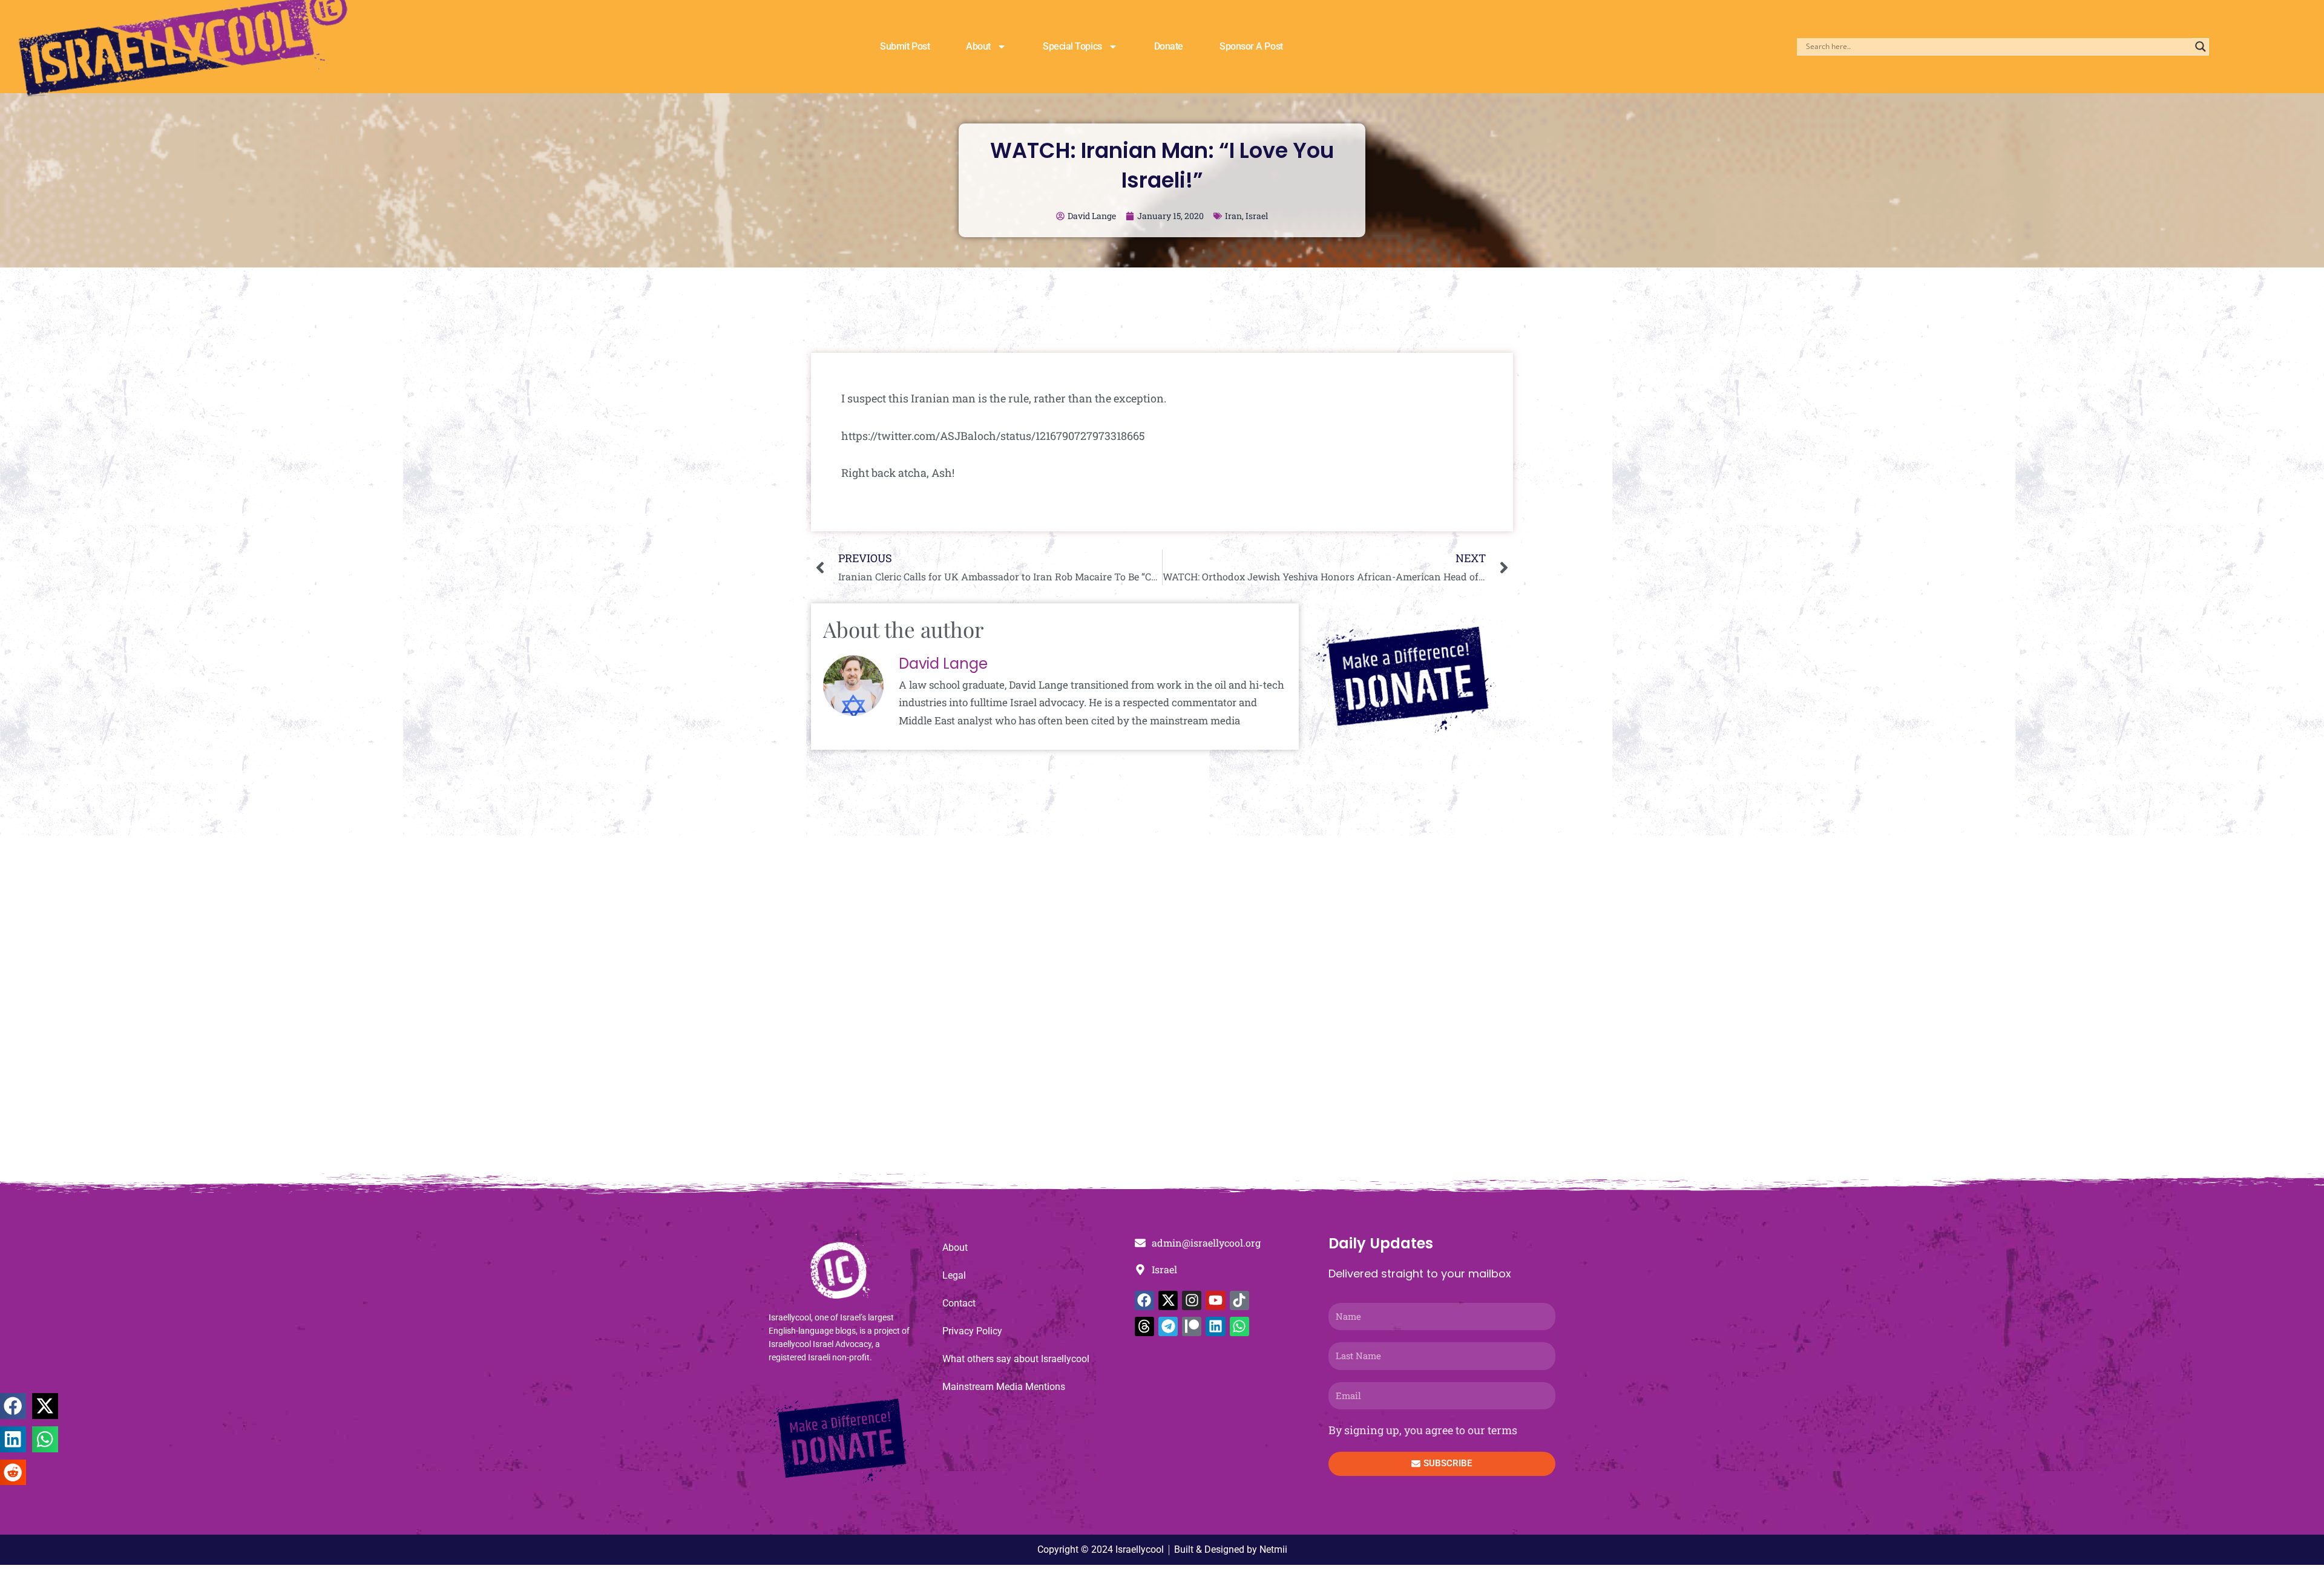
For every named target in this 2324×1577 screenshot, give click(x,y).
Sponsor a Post (1251, 46)
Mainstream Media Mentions (1004, 1387)
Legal (954, 1275)
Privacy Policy (972, 1331)
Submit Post (905, 46)
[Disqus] (1162, 1011)
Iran (1233, 216)
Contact (959, 1303)
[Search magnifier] (2201, 47)
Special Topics (1072, 46)
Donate (1169, 46)
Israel (1257, 216)
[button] (13, 1406)
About (978, 46)
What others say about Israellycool (1016, 1359)
